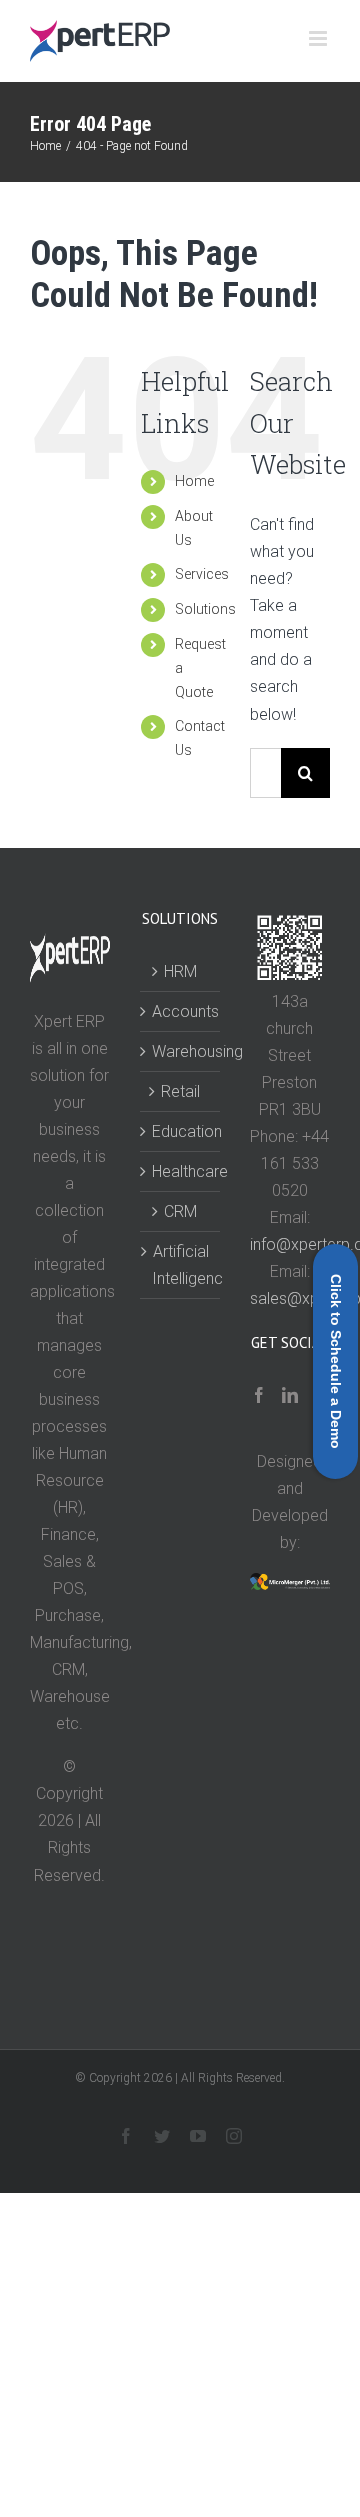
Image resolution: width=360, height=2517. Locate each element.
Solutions (205, 609)
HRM (180, 971)
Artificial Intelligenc (181, 1265)
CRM (180, 1211)
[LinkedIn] (290, 1395)
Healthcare (181, 1171)
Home (194, 481)
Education (181, 1131)
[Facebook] (259, 1395)
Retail (180, 1091)
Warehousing (181, 1051)
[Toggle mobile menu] (319, 38)
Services (202, 574)
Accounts (181, 1011)
